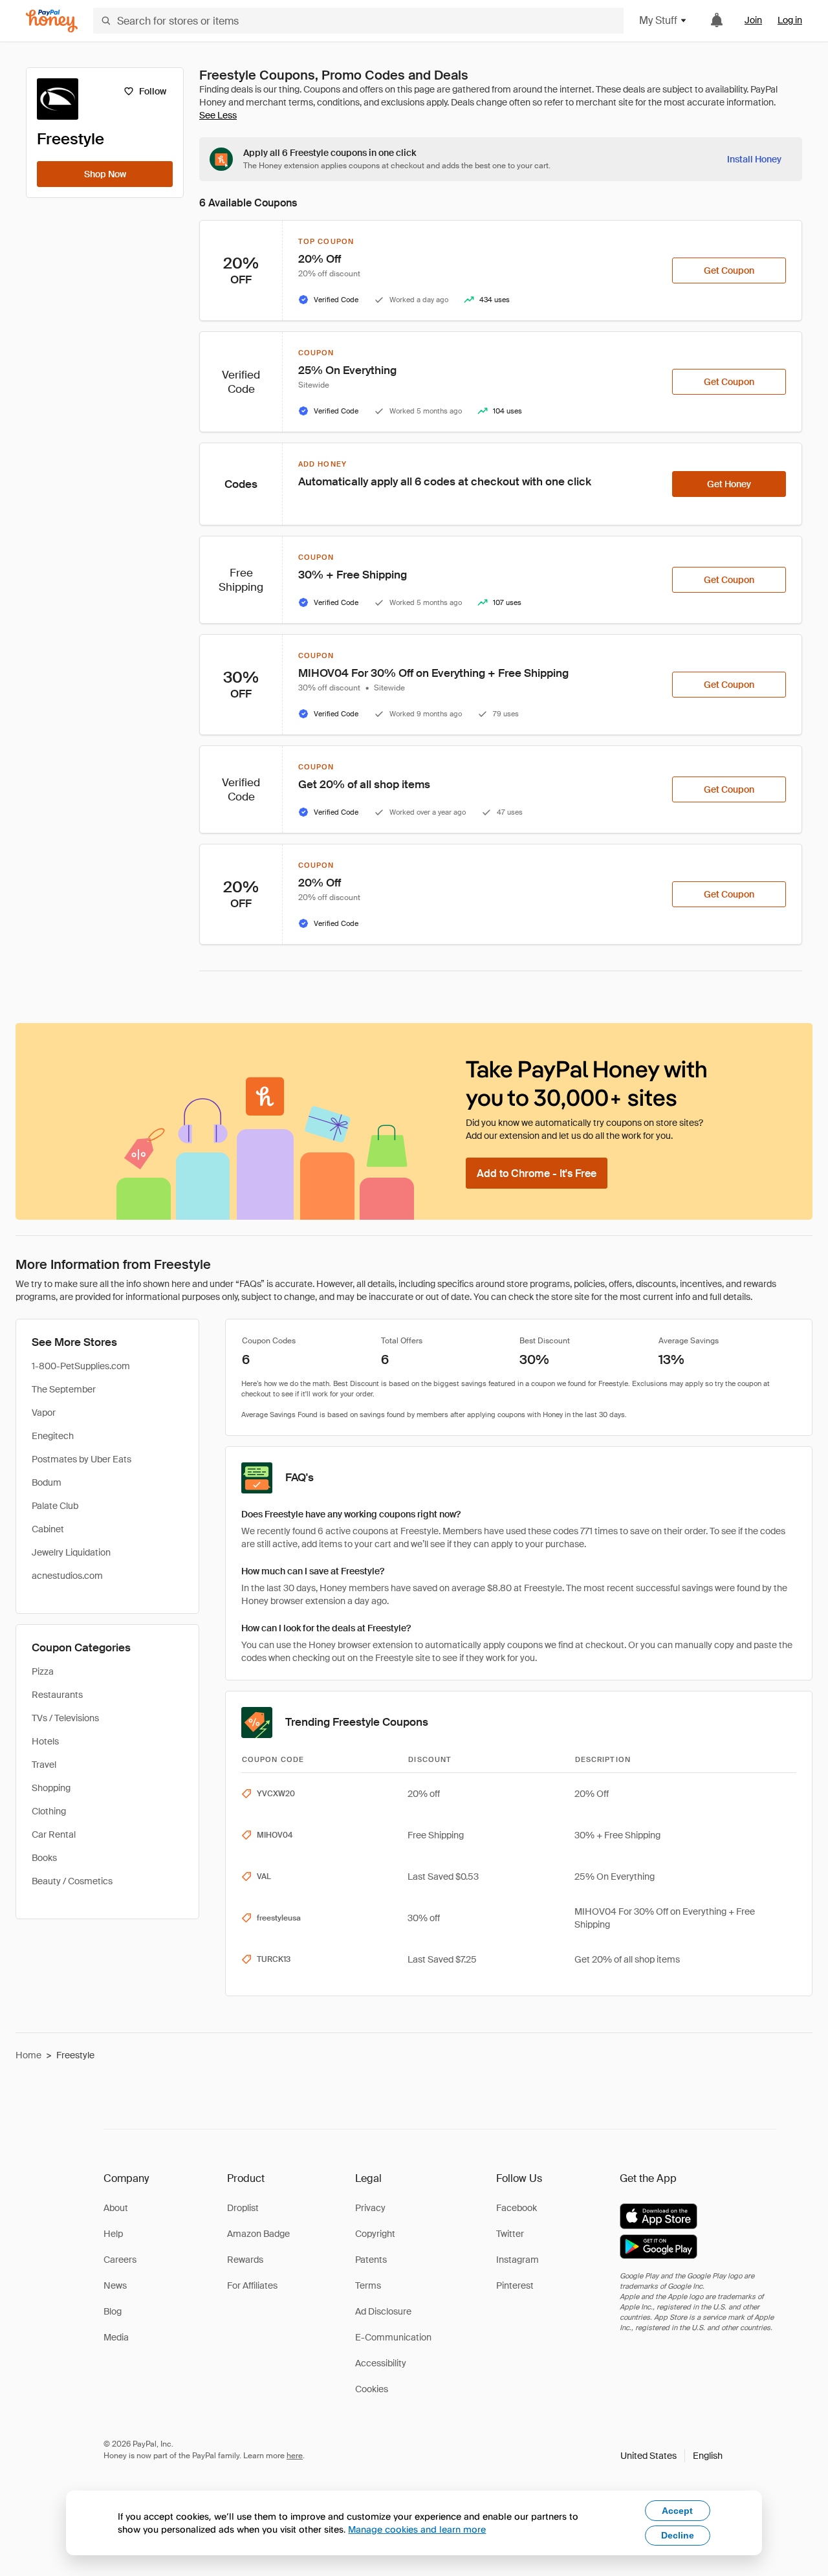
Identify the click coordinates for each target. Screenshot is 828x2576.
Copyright (375, 2234)
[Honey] (52, 21)
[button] (671, 2456)
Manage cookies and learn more (417, 2529)
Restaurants (57, 1695)
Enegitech (53, 1436)
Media (116, 2337)
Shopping (51, 1788)
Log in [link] (790, 20)
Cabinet (48, 1529)
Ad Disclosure (383, 2311)
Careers (120, 2260)
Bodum (47, 1482)
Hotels (45, 1741)
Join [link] (753, 20)
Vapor (44, 1413)
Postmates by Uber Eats (82, 1459)
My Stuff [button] (658, 20)
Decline (678, 2535)
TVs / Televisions (65, 1718)
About (116, 2208)
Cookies (372, 2389)
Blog (113, 2311)
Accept (677, 2511)
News (115, 2285)
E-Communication (393, 2337)
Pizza (43, 1671)
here (295, 2456)
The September (64, 1389)
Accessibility (381, 2363)
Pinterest (515, 2285)
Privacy (370, 2208)
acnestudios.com (67, 1576)
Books (44, 1858)
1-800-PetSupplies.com (81, 1366)
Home (28, 2055)
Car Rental (54, 1834)
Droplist (243, 2208)
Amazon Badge (258, 2234)
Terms (368, 2285)
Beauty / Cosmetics (72, 1881)
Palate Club (55, 1506)
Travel (44, 1765)
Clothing (49, 1811)
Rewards (245, 2260)
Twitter (510, 2234)
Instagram (517, 2260)
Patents (371, 2260)
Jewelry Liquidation (71, 1552)
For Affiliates (252, 2285)
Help (113, 2234)
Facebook (517, 2208)
